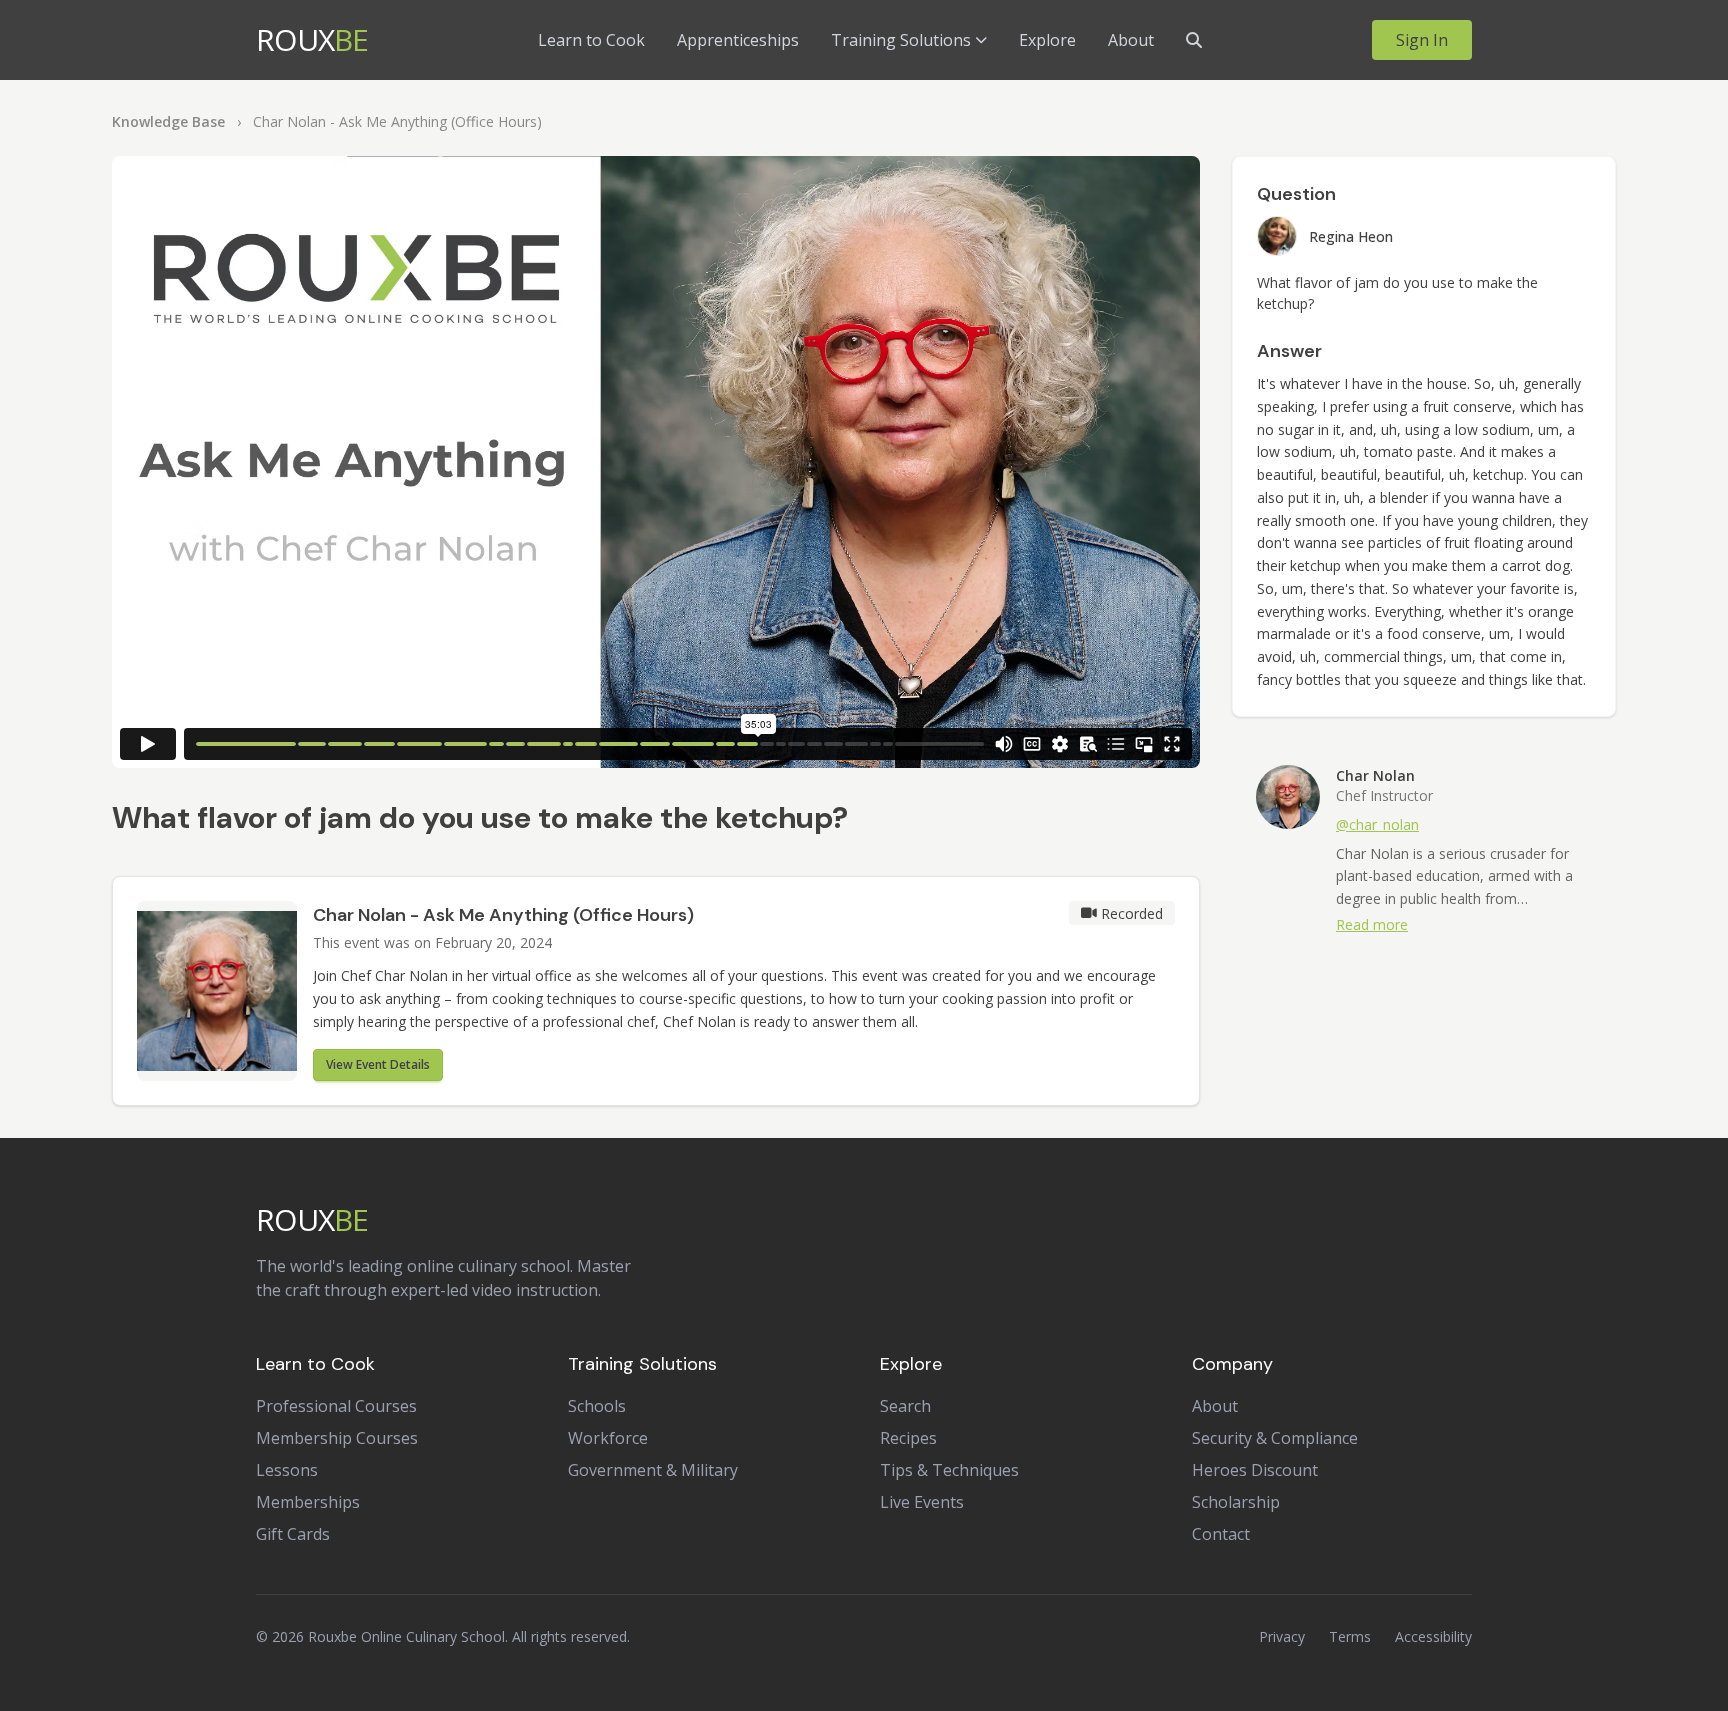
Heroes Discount (1255, 1470)
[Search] (1194, 40)
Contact (1221, 1534)
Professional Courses (336, 1406)
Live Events (922, 1502)
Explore (1047, 40)
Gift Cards (293, 1534)
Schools (597, 1406)
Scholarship (1236, 1502)
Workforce (608, 1438)
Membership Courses (337, 1438)
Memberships (308, 1502)
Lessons (287, 1470)
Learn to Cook (591, 40)
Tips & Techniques (949, 1470)
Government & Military (653, 1470)
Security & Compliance (1275, 1438)
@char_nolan (1377, 824)
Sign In (1422, 40)
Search (905, 1406)
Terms (1350, 1636)
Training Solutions (901, 40)
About (1131, 40)
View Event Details (378, 1064)
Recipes (908, 1438)
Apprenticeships (738, 40)
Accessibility (1433, 1636)
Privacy (1282, 1636)
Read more (1372, 924)
